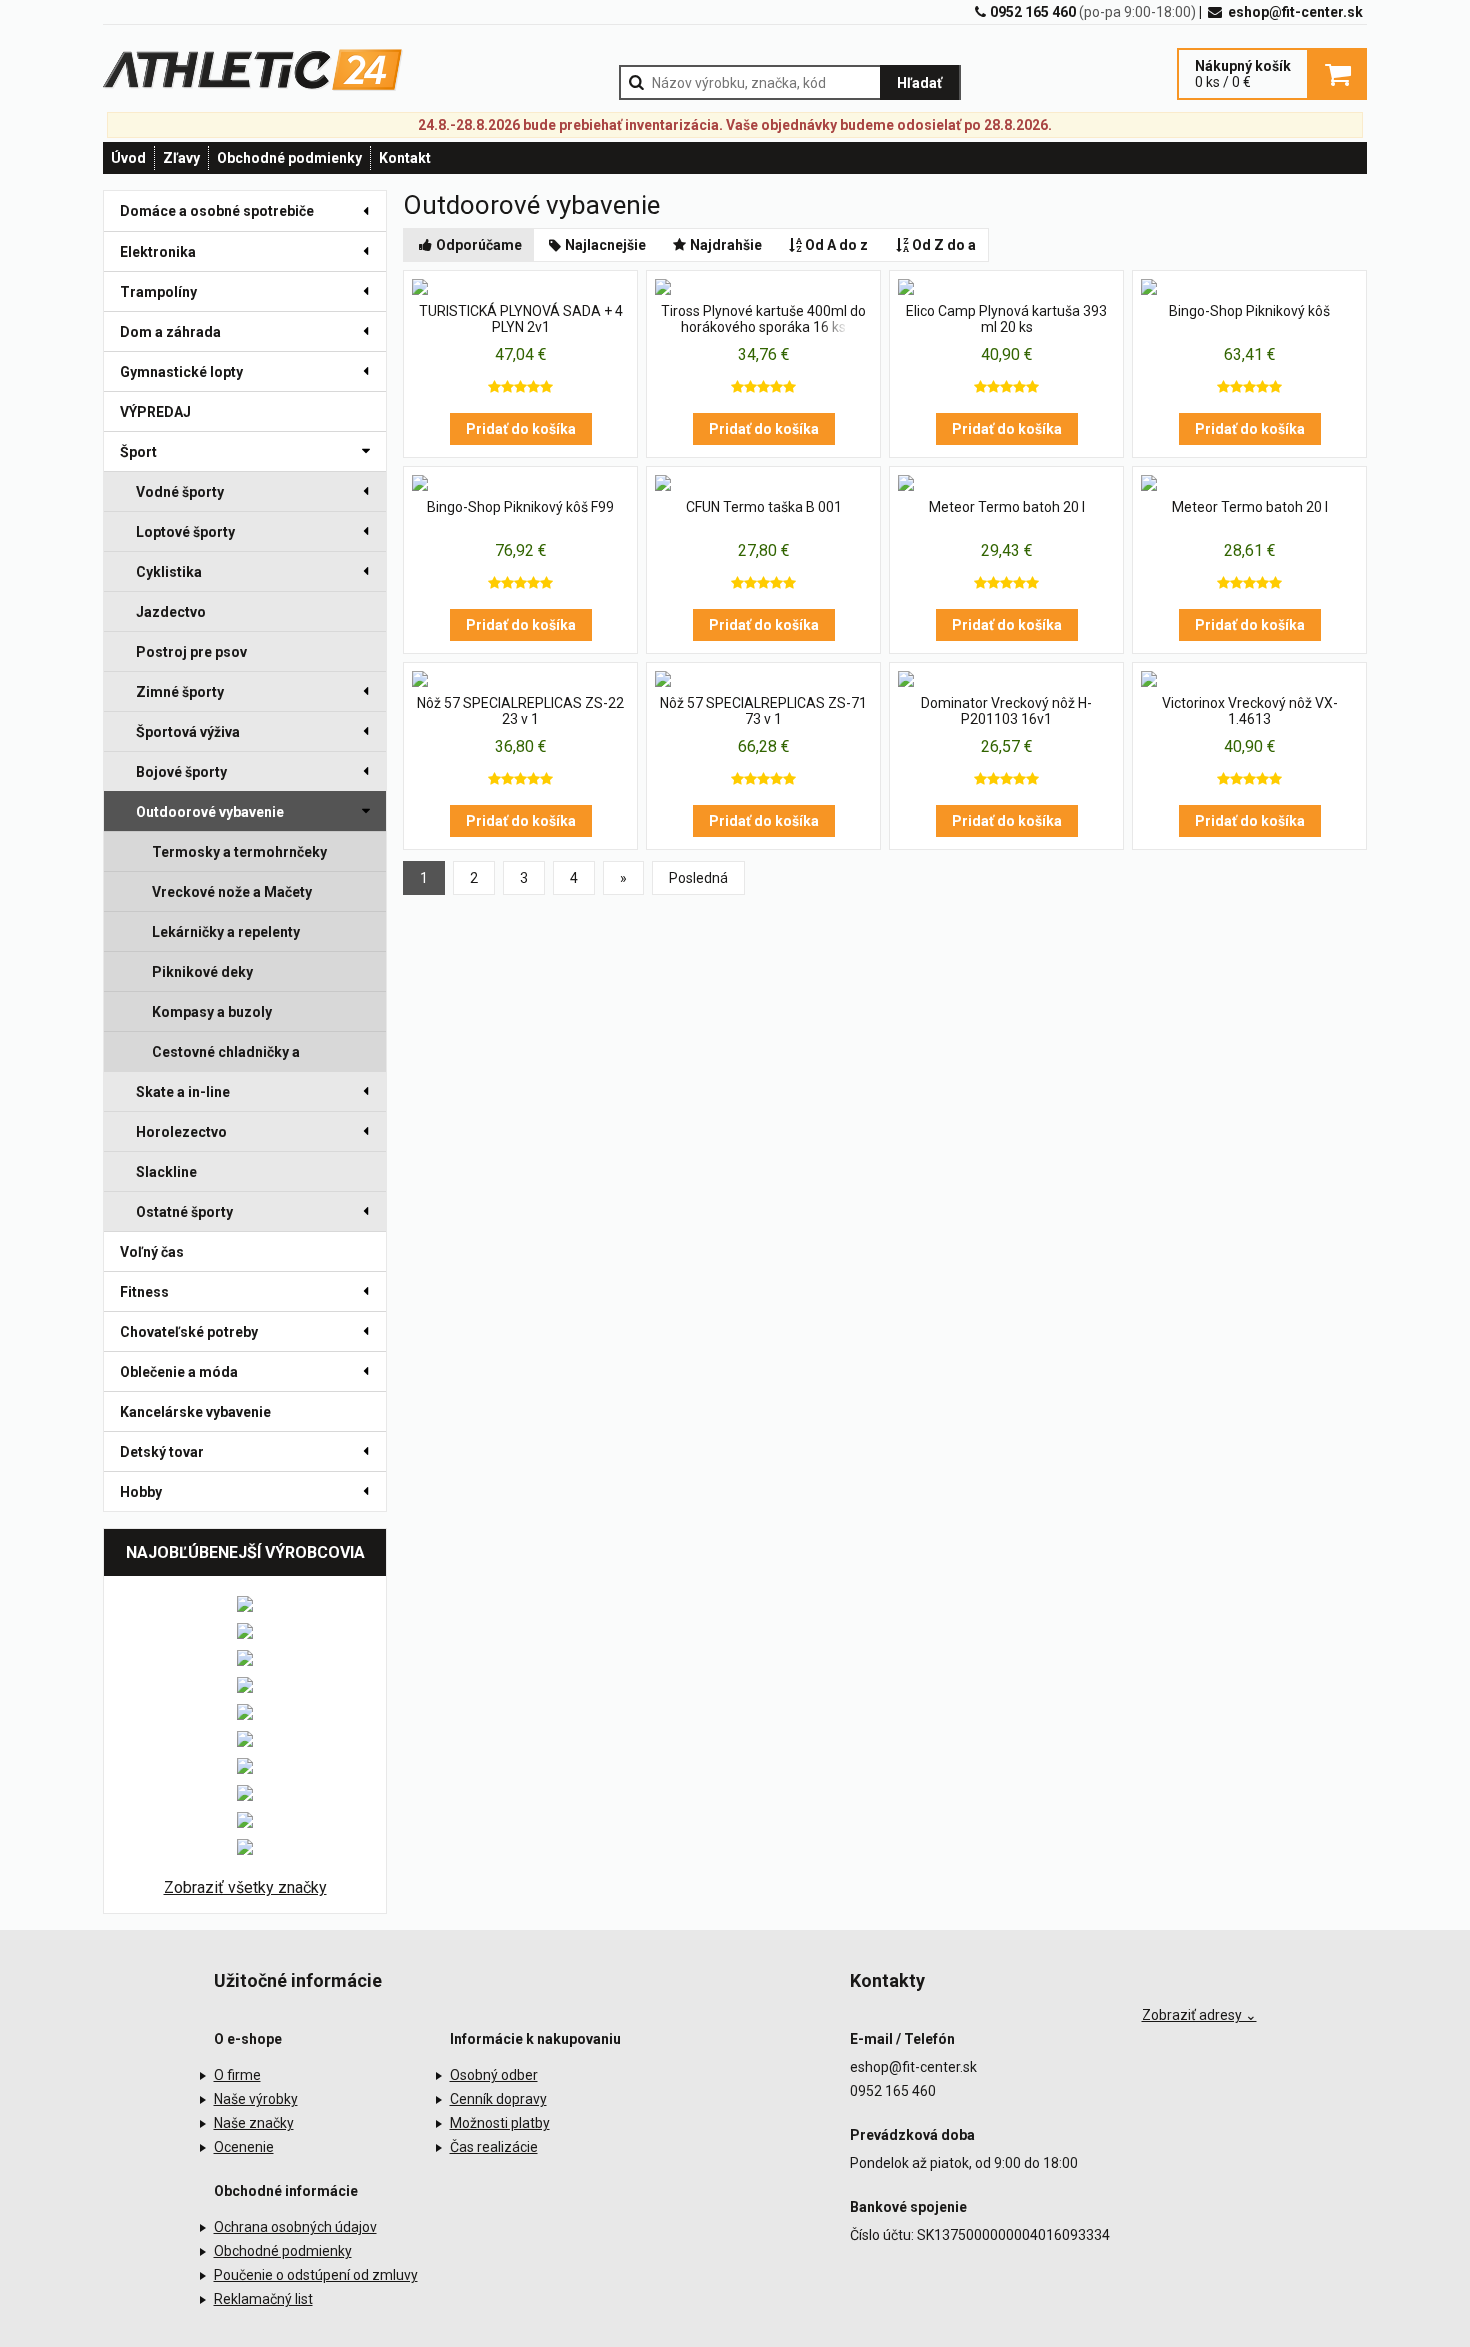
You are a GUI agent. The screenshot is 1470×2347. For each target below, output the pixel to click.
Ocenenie (244, 2147)
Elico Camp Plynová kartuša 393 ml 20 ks (1006, 319)
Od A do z (836, 245)
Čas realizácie (494, 2147)
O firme (237, 2075)
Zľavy (181, 158)
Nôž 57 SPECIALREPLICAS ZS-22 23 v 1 (520, 711)
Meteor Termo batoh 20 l (1007, 507)
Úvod (128, 158)
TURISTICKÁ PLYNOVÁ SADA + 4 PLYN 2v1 (521, 319)
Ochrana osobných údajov (295, 2227)
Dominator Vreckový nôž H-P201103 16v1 (1006, 711)
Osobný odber (494, 2075)
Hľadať (919, 83)
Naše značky (254, 2123)
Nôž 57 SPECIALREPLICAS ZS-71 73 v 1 (763, 711)
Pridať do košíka (521, 429)
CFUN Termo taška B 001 (764, 507)
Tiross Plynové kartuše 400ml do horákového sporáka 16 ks (763, 319)
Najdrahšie (726, 245)
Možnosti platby (500, 2123)
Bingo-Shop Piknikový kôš (1249, 311)
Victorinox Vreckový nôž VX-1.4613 (1250, 711)
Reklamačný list (263, 2299)
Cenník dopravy (498, 2099)
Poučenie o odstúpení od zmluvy (316, 2275)
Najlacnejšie (605, 245)
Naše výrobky (256, 2099)
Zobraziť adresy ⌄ (1199, 2015)
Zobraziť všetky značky (245, 1887)
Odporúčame (479, 245)
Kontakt (405, 158)
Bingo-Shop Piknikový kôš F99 (520, 507)
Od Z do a (944, 245)
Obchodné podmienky (289, 158)
